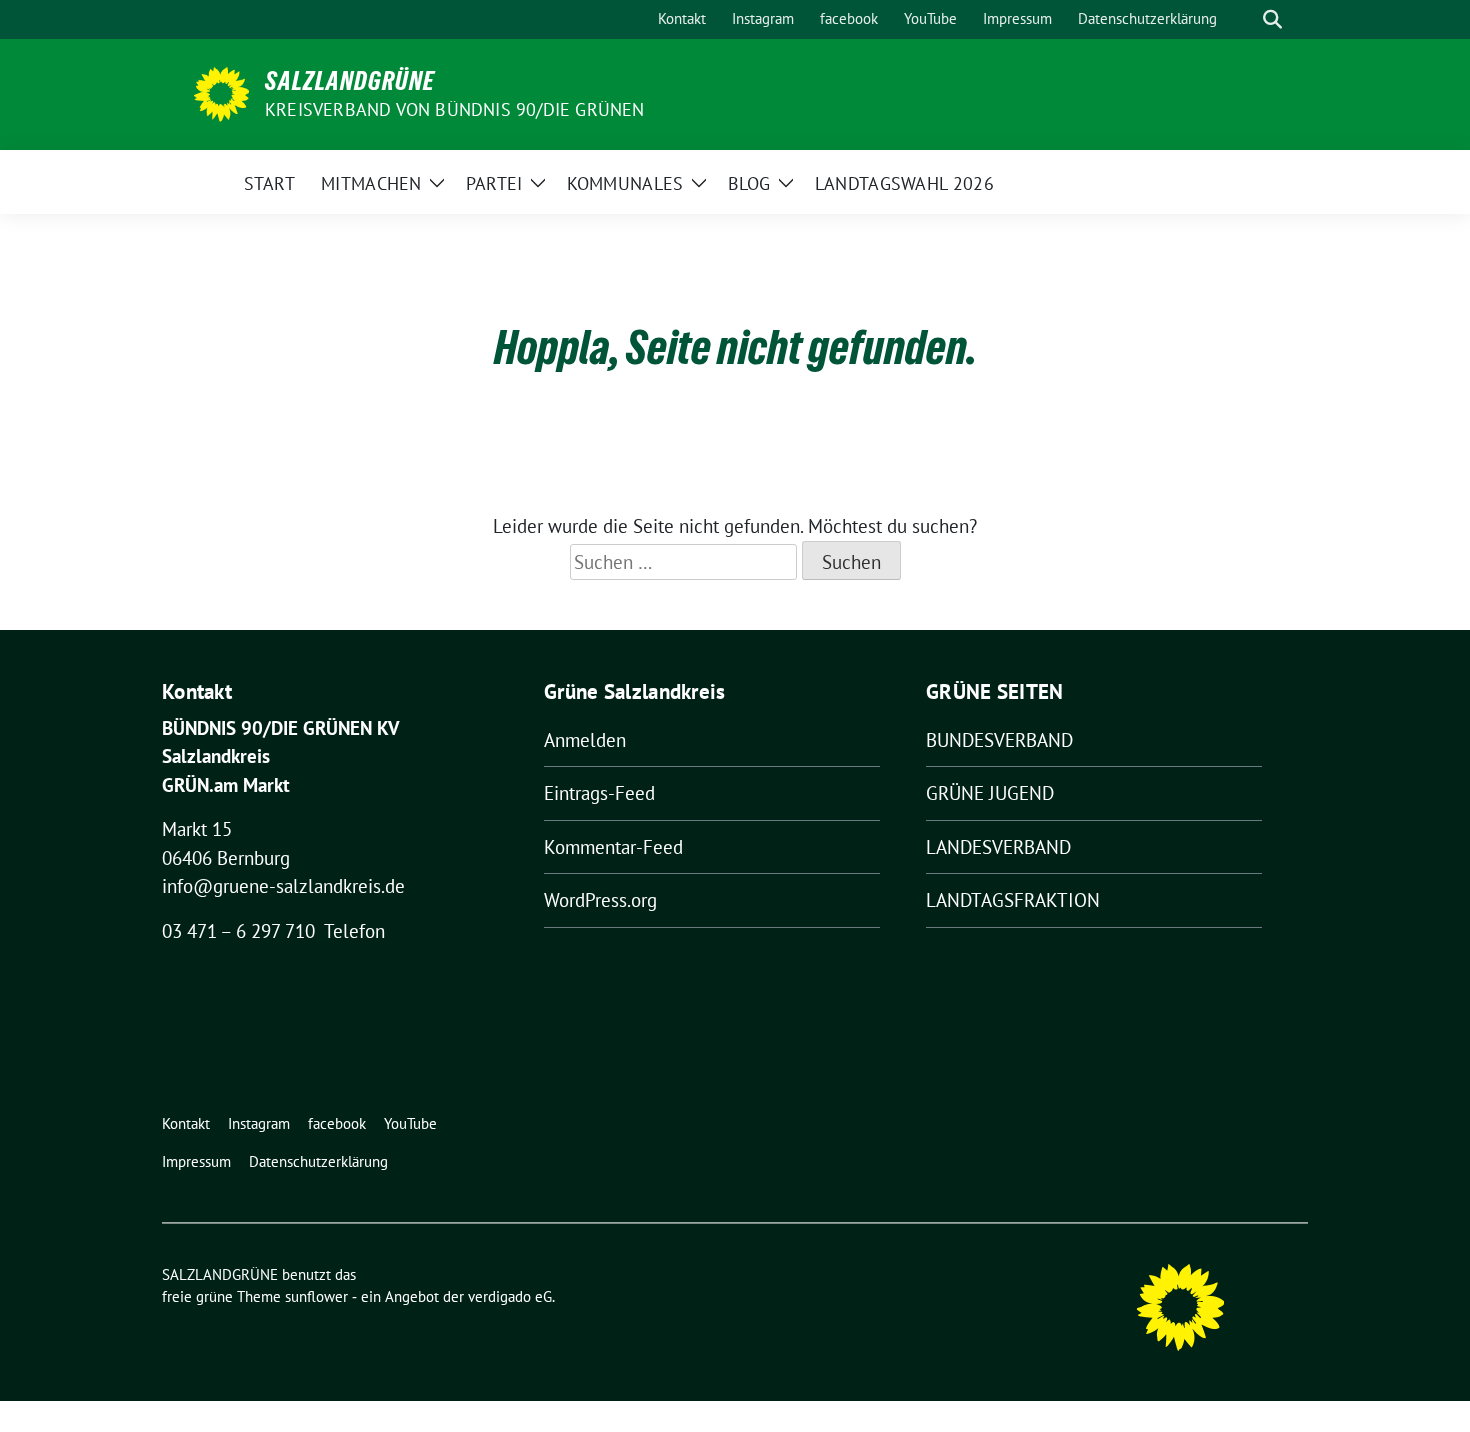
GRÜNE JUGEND (990, 793)
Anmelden (585, 740)
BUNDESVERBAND (999, 740)
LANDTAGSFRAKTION (1013, 900)
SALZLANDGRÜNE (350, 81)
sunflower (316, 1296)
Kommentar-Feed (613, 847)
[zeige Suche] (1272, 19)
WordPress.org (600, 900)
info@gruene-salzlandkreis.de (283, 886)
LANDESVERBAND (998, 847)
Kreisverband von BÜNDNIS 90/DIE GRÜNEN (455, 109)
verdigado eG (510, 1296)
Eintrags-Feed (599, 793)
